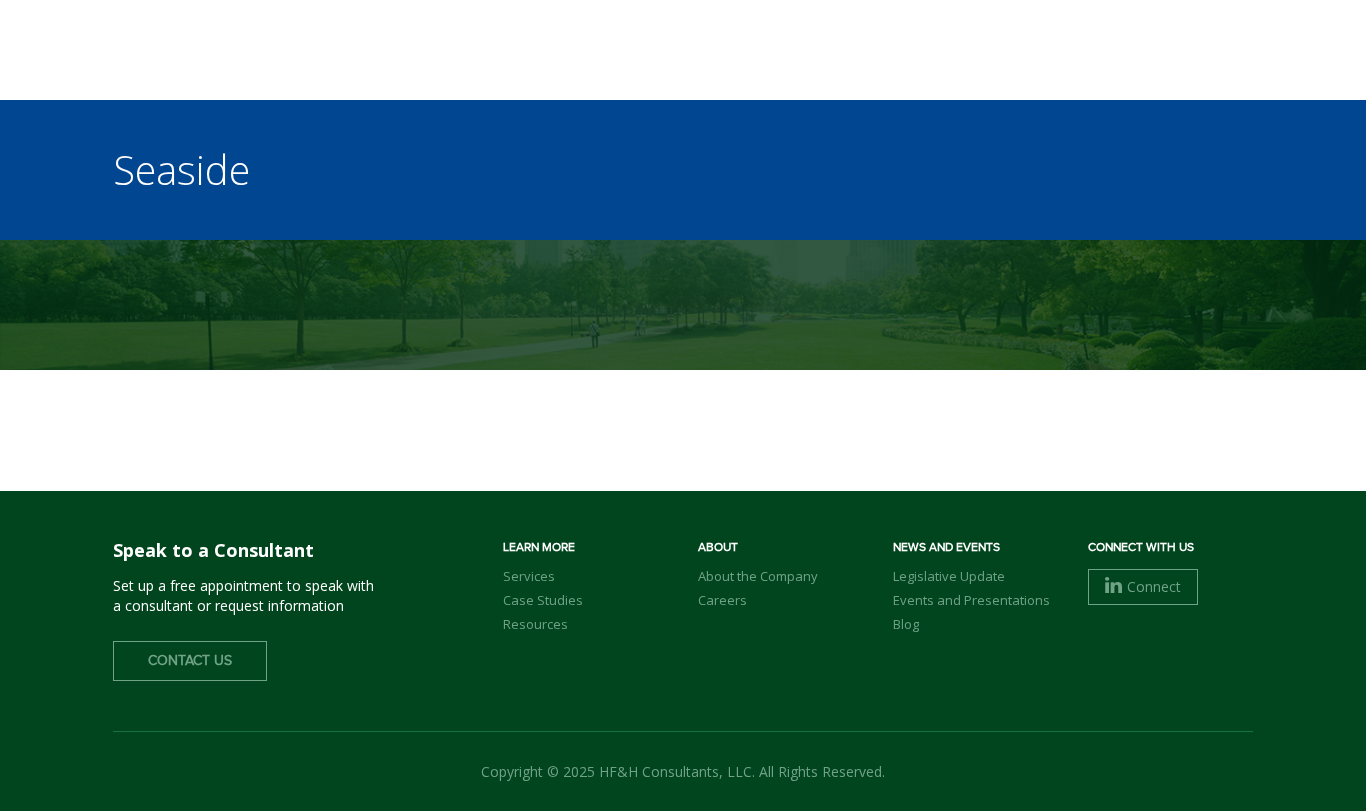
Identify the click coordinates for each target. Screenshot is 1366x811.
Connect (1154, 586)
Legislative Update (949, 576)
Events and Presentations (971, 600)
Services (529, 576)
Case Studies (543, 600)
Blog (906, 624)
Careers (722, 600)
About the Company (758, 576)
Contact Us (190, 661)
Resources (535, 624)
